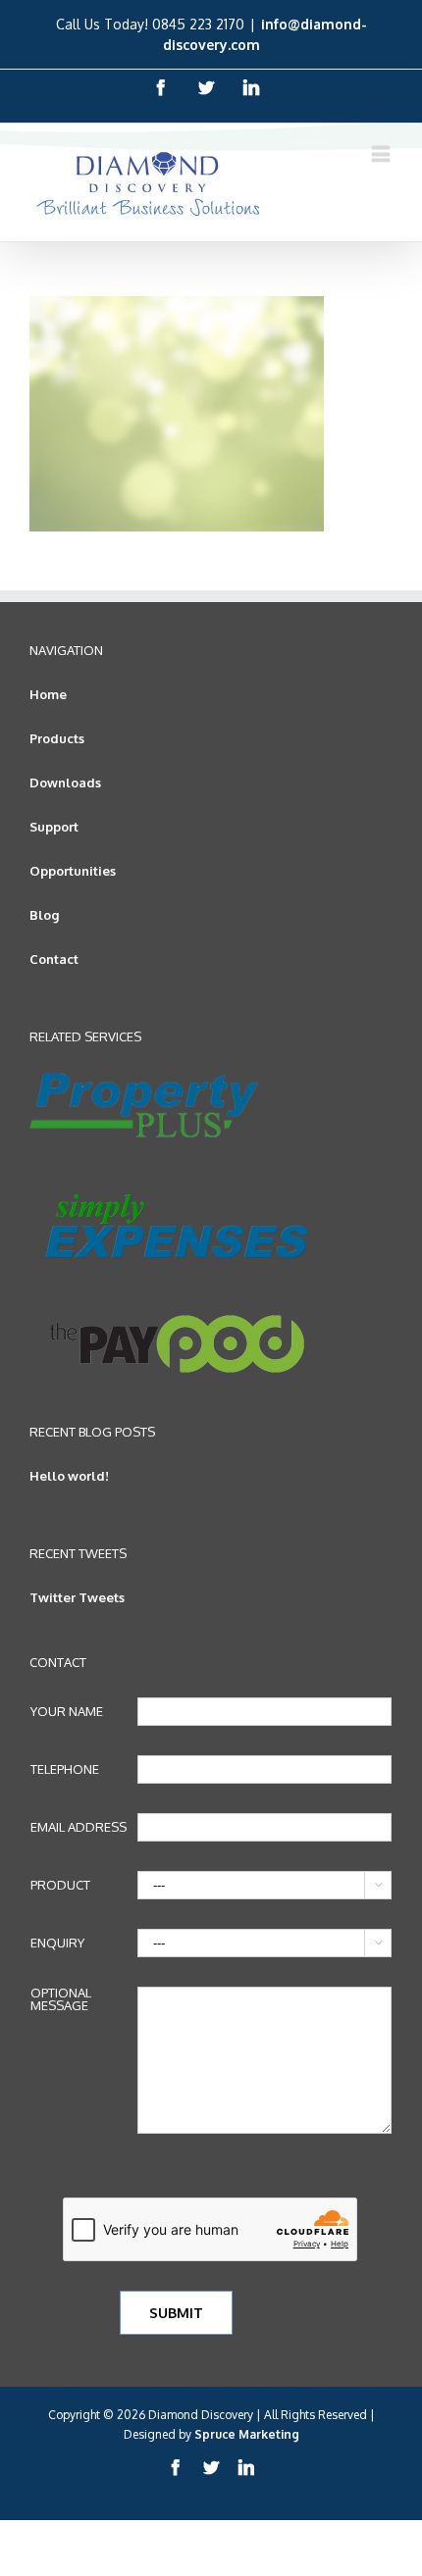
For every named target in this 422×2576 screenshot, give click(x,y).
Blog (44, 915)
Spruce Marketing (247, 2434)
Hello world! (69, 1476)
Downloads (65, 783)
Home (48, 694)
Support (54, 827)
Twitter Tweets (77, 1597)
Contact (54, 959)
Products (57, 738)
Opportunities (73, 871)
